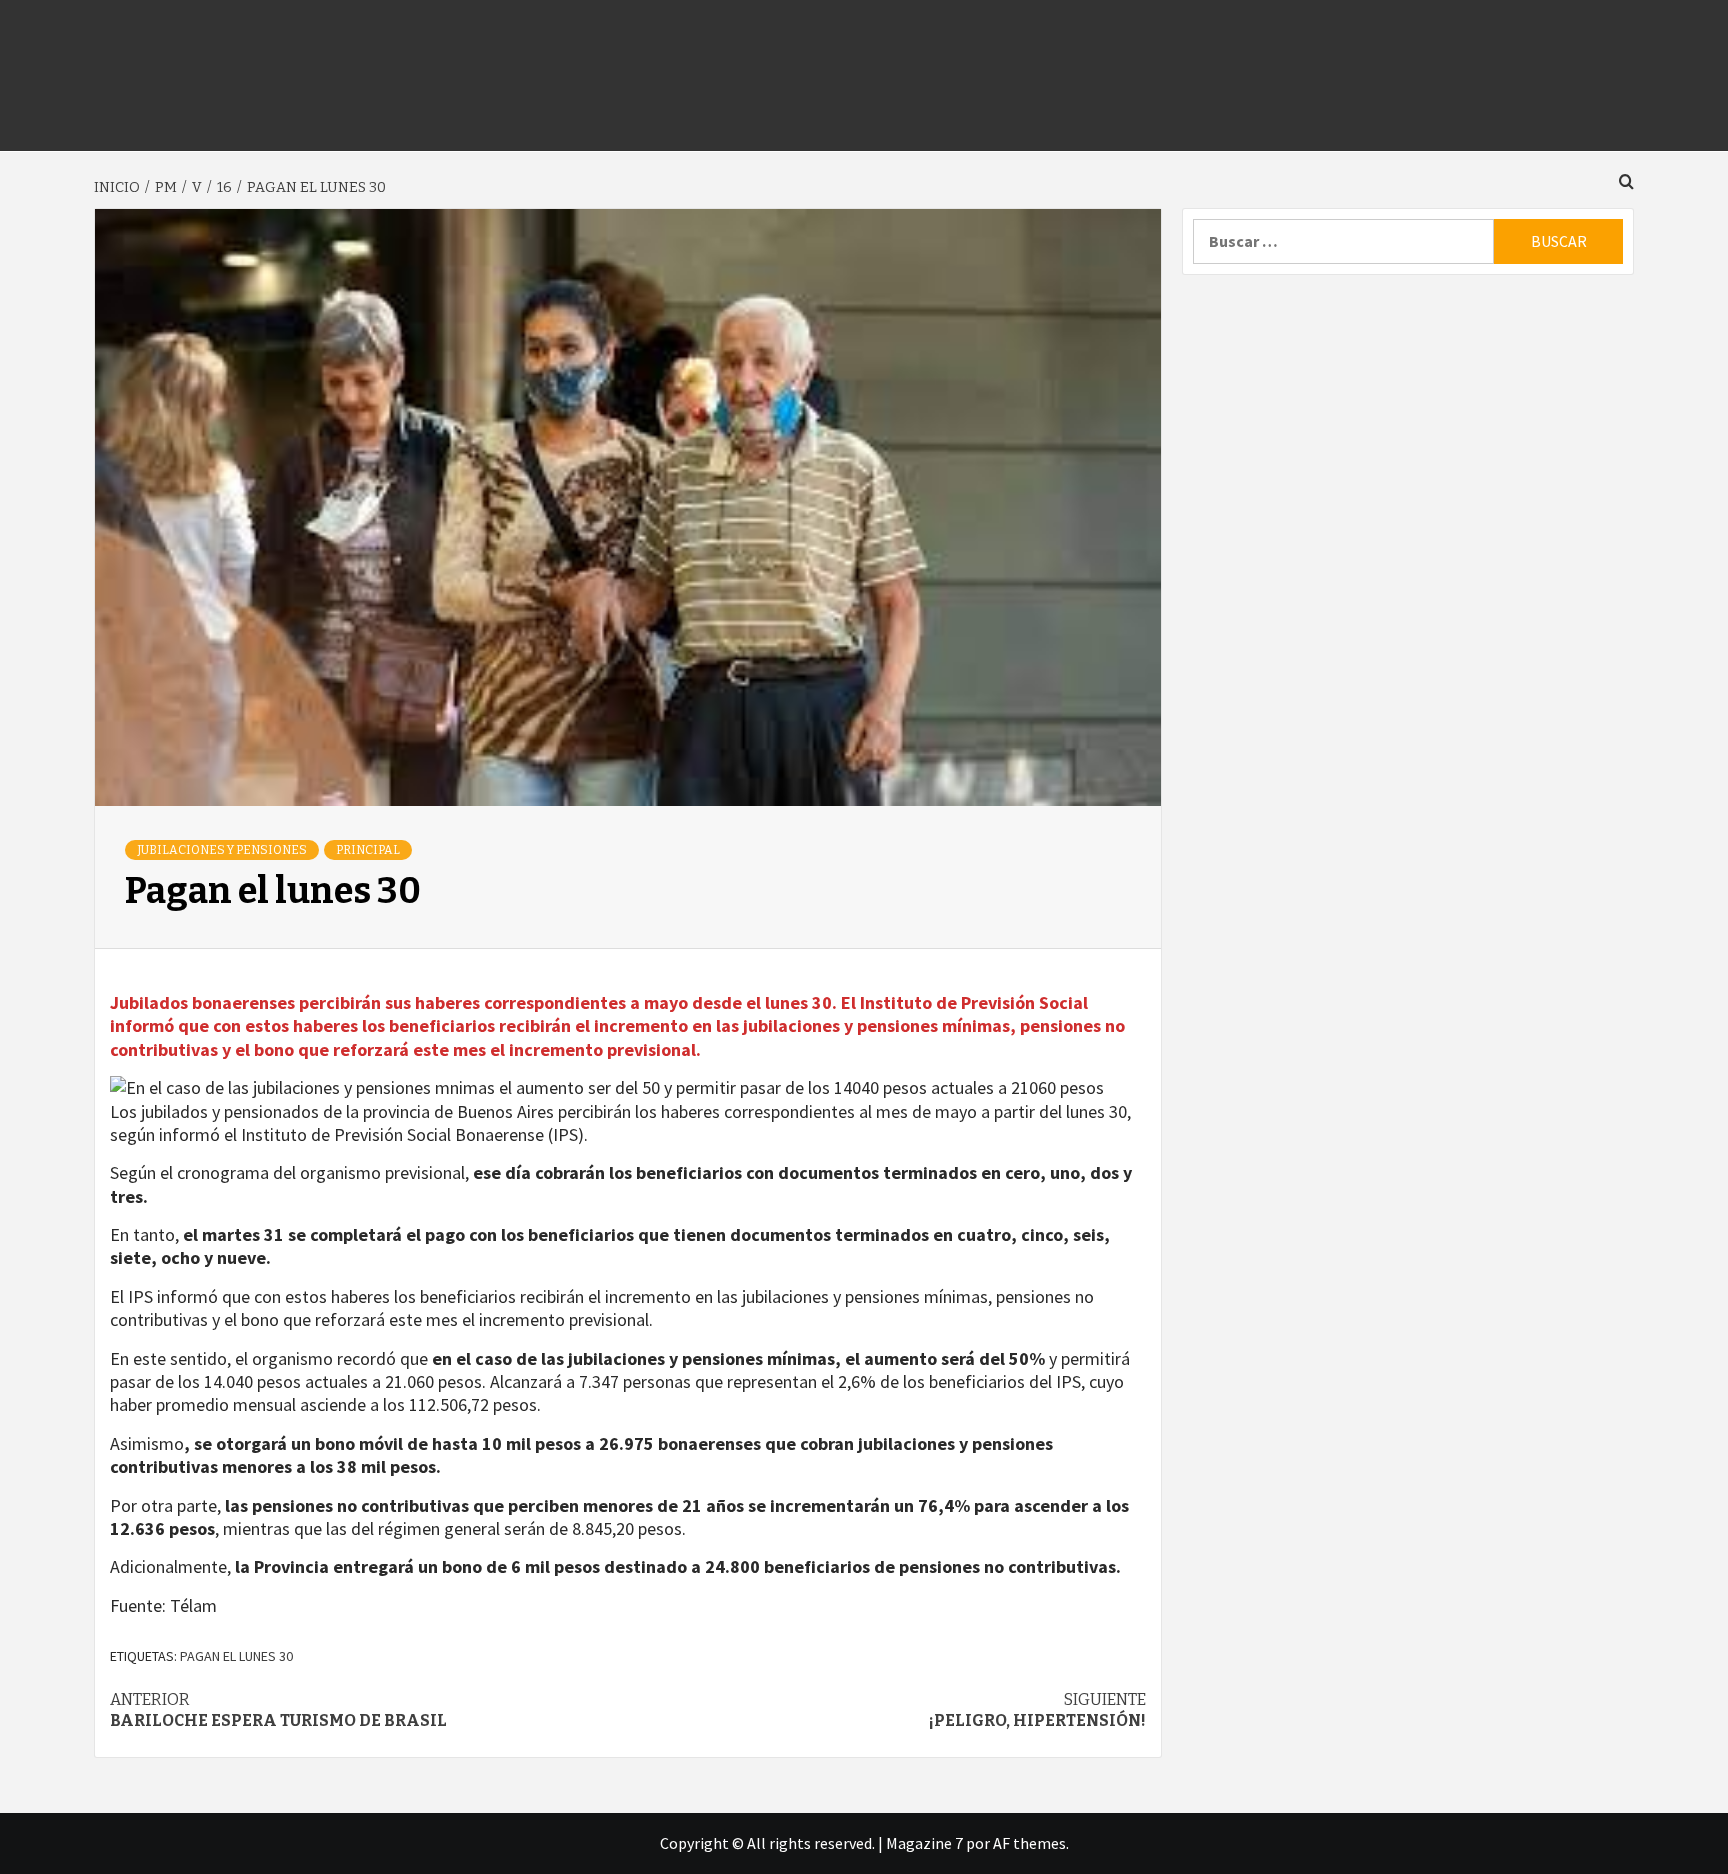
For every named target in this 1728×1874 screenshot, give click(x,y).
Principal (368, 850)
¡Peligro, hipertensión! (1037, 1710)
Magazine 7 (924, 1843)
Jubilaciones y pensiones (222, 850)
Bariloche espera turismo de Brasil (278, 1710)
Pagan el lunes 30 (236, 1656)
